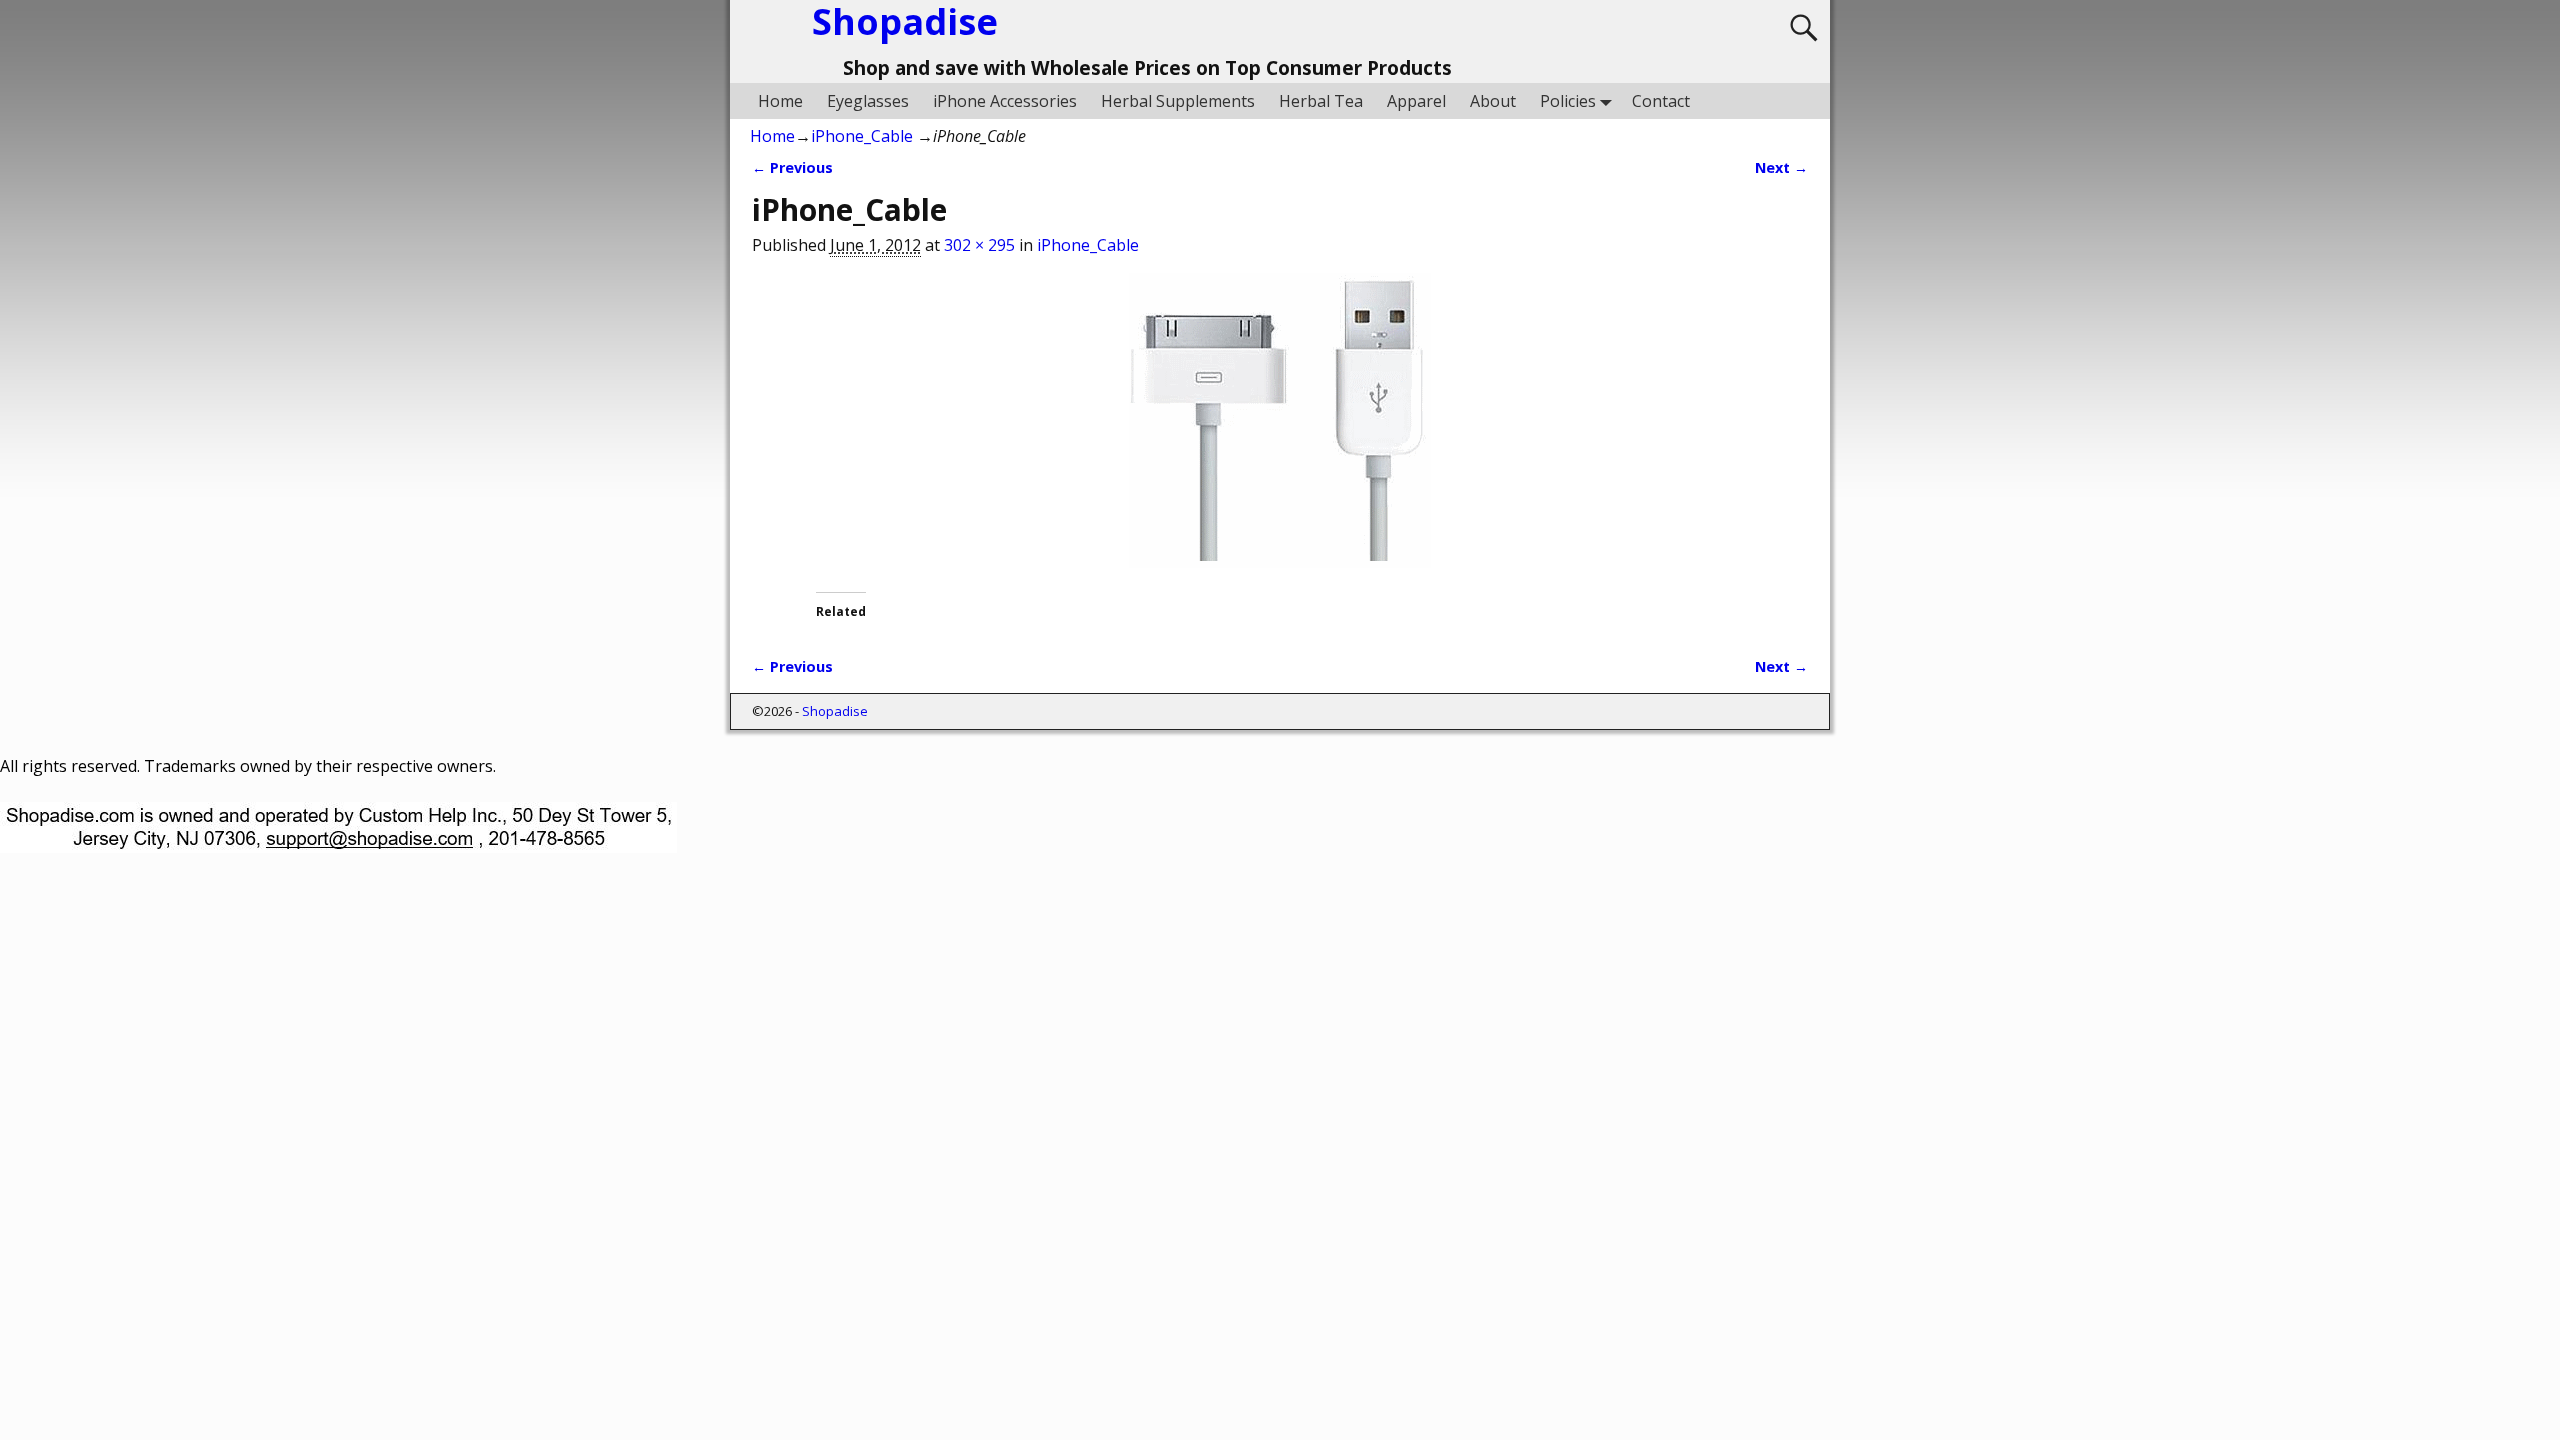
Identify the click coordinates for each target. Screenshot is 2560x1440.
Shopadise (835, 711)
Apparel (1416, 101)
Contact (1661, 101)
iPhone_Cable (862, 136)
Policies (1568, 101)
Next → (1781, 167)
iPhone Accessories (1005, 101)
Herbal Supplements (1178, 101)
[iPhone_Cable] (1280, 432)
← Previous (792, 167)
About (1493, 101)
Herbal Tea (1321, 101)
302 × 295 (979, 245)
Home (780, 101)
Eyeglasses (868, 101)
